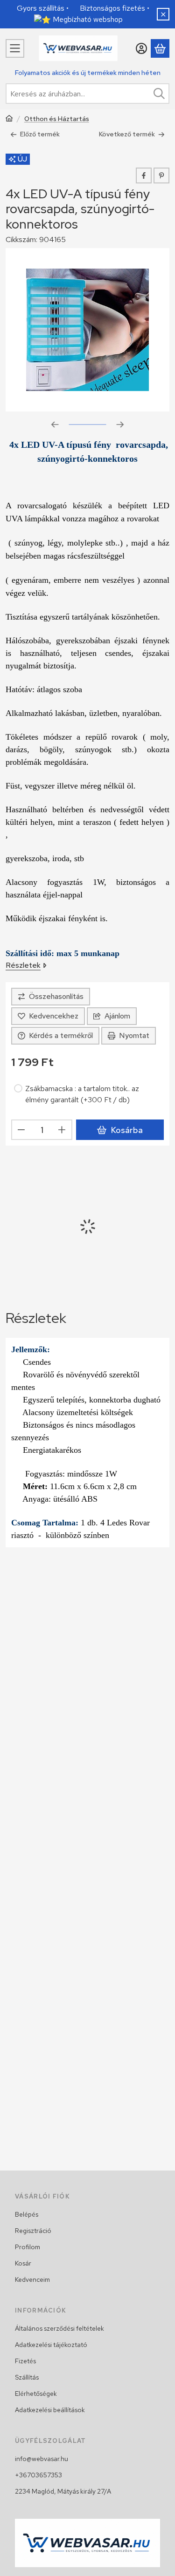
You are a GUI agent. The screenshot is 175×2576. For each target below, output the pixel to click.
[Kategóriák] (15, 48)
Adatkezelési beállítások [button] (50, 2410)
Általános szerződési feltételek (59, 2328)
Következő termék (127, 134)
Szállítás (27, 2377)
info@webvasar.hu (42, 2459)
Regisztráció (33, 2231)
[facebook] (144, 175)
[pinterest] (161, 175)
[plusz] (62, 1130)
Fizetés (25, 2361)
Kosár (23, 2263)
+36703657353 (38, 2475)
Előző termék (40, 134)
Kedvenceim (32, 2279)
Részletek (23, 965)
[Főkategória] (9, 119)
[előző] (55, 425)
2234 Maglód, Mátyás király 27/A (63, 2491)
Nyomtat (134, 1035)
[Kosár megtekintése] (160, 48)
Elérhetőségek (36, 2394)
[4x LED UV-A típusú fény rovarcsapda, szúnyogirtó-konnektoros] (87, 330)
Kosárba (127, 1130)
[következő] (120, 425)
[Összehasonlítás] (51, 997)
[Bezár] (163, 14)
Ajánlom (117, 1016)
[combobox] (87, 94)
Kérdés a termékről (61, 1035)
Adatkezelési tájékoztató (51, 2345)
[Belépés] (141, 48)
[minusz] (21, 1130)
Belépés (27, 2214)
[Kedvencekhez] (48, 1016)
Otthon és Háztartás (57, 119)
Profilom (28, 2247)
